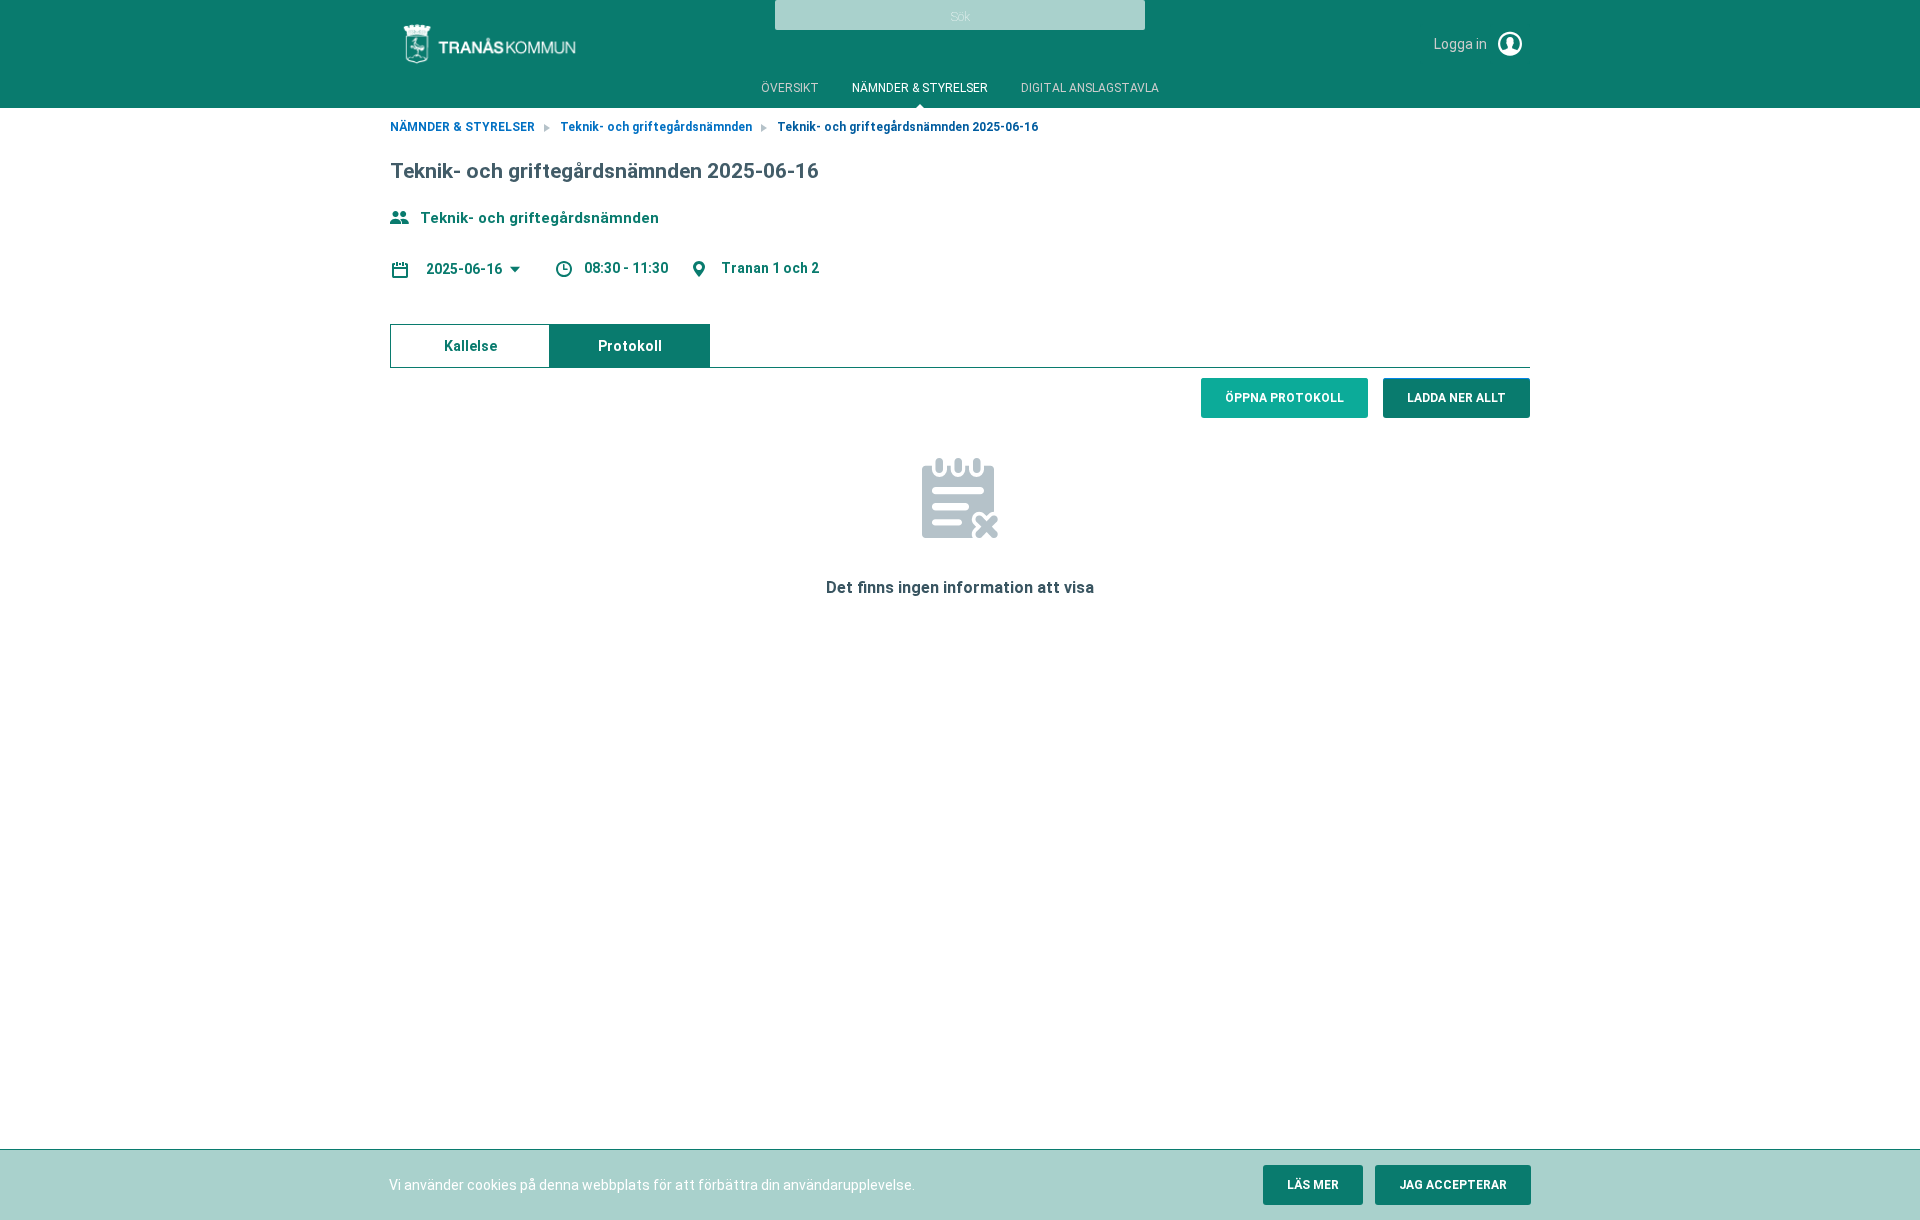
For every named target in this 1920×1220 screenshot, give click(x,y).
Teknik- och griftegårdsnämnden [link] (656, 127)
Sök (960, 17)
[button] (1313, 1185)
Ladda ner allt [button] (1456, 398)
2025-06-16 (465, 269)
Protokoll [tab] (630, 346)
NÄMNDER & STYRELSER (920, 88)
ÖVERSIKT (790, 88)
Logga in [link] (1462, 44)
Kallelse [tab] (470, 346)
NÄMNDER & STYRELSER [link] (462, 127)
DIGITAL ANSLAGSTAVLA (1090, 88)
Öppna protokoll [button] (1284, 398)
